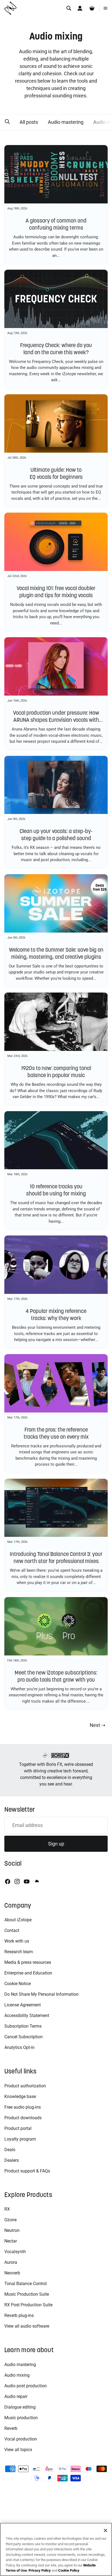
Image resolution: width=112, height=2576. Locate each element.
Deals (10, 2150)
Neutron (12, 2230)
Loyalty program (20, 2139)
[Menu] (105, 8)
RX (7, 2209)
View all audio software (27, 2326)
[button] (7, 122)
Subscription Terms (23, 2026)
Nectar (11, 2241)
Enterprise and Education (28, 1973)
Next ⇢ (97, 1725)
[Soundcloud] (36, 1881)
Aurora (11, 2262)
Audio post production (26, 2386)
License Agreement (23, 2005)
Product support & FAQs (27, 2171)
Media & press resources (28, 1962)
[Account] (80, 8)
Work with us (17, 1941)
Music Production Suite (27, 2294)
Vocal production (21, 2439)
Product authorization (25, 2086)
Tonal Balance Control (26, 2284)
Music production (21, 2418)
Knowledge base (20, 2096)
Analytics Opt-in (19, 2047)
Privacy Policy (40, 2570)
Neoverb (12, 2273)
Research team (19, 1952)
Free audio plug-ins (23, 2107)
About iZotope (18, 1920)
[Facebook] (8, 1881)
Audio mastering (66, 122)
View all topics (18, 2450)
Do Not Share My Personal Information (41, 1994)
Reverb (11, 2428)
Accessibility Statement (27, 2016)
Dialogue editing (20, 2407)
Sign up (56, 1844)
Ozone (10, 2220)
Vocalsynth (15, 2252)
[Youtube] (27, 1881)
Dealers (12, 2160)
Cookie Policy (69, 2570)
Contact (12, 1930)
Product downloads (23, 2118)
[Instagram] (17, 1881)
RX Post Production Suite (28, 2305)
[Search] (69, 8)
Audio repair (16, 2396)
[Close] (105, 2530)
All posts (29, 122)
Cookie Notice (18, 1984)
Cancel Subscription (24, 2037)
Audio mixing (17, 2375)
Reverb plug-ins (19, 2315)
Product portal (18, 2128)
